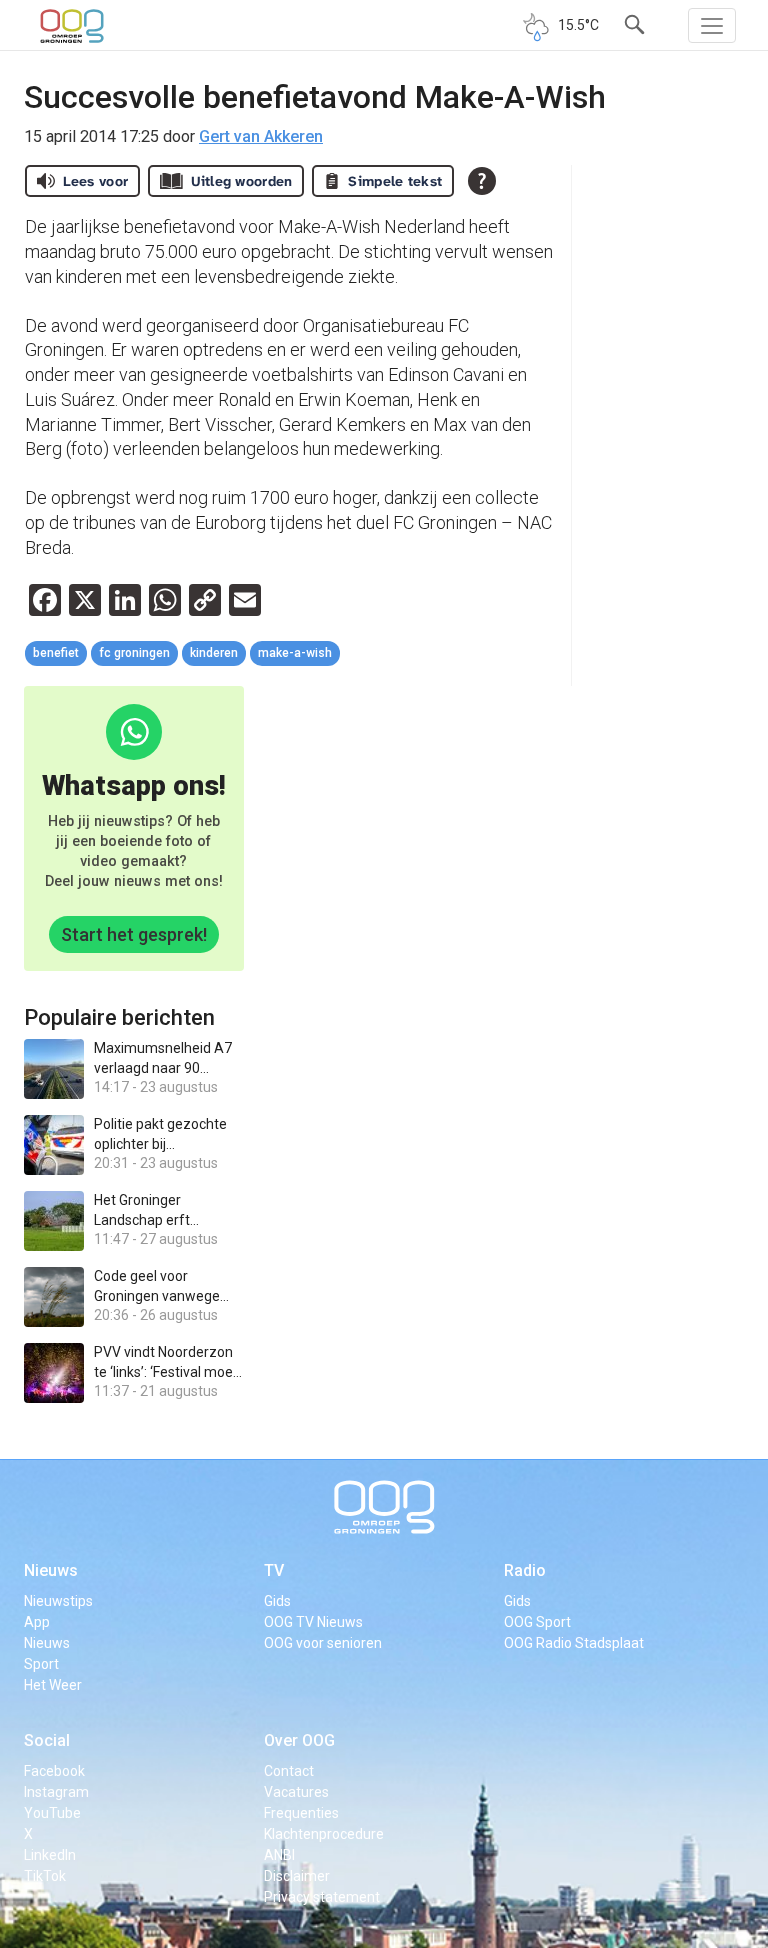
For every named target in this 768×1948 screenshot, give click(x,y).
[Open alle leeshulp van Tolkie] (482, 181)
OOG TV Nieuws (313, 1622)
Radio (525, 1570)
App (37, 1622)
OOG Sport (537, 1622)
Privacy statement (322, 1897)
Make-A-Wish (295, 653)
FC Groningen (134, 653)
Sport (41, 1664)
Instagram (56, 1792)
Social (47, 1740)
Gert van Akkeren (261, 136)
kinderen (214, 653)
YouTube (52, 1813)
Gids (277, 1601)
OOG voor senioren (323, 1643)
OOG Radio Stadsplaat (574, 1643)
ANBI (279, 1855)
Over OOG (299, 1740)
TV (274, 1570)
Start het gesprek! (134, 934)
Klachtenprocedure (324, 1834)
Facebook (54, 1771)
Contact (289, 1771)
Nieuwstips (58, 1601)
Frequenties (301, 1813)
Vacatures (296, 1792)
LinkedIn (50, 1855)
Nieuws (51, 1570)
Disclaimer (297, 1876)
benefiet (56, 653)
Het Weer (53, 1685)
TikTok (45, 1876)
